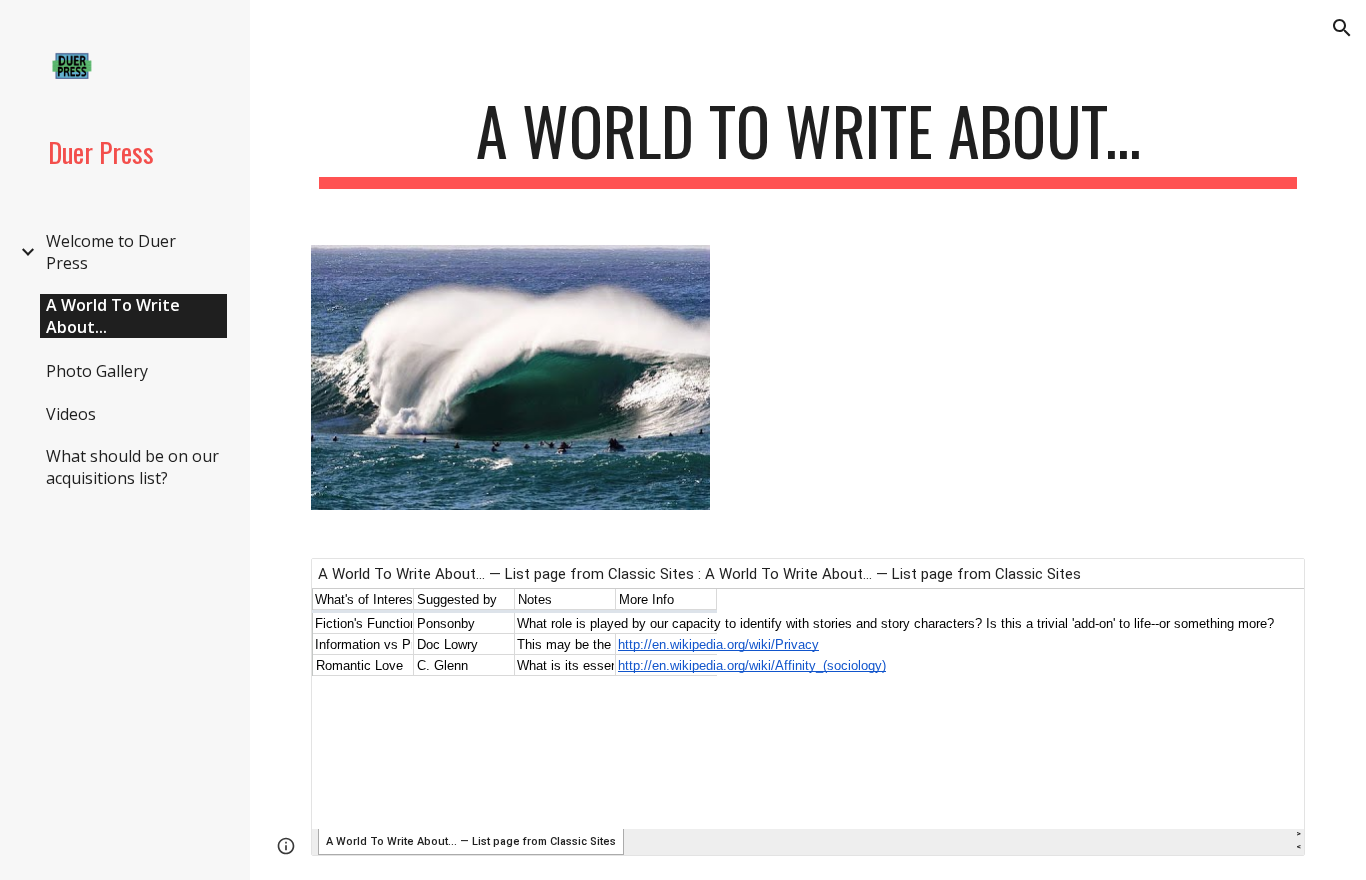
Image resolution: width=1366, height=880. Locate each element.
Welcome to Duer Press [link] (111, 252)
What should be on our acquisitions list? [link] (132, 467)
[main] (808, 140)
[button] (1342, 28)
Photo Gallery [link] (97, 371)
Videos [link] (71, 414)
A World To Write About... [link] (113, 316)
